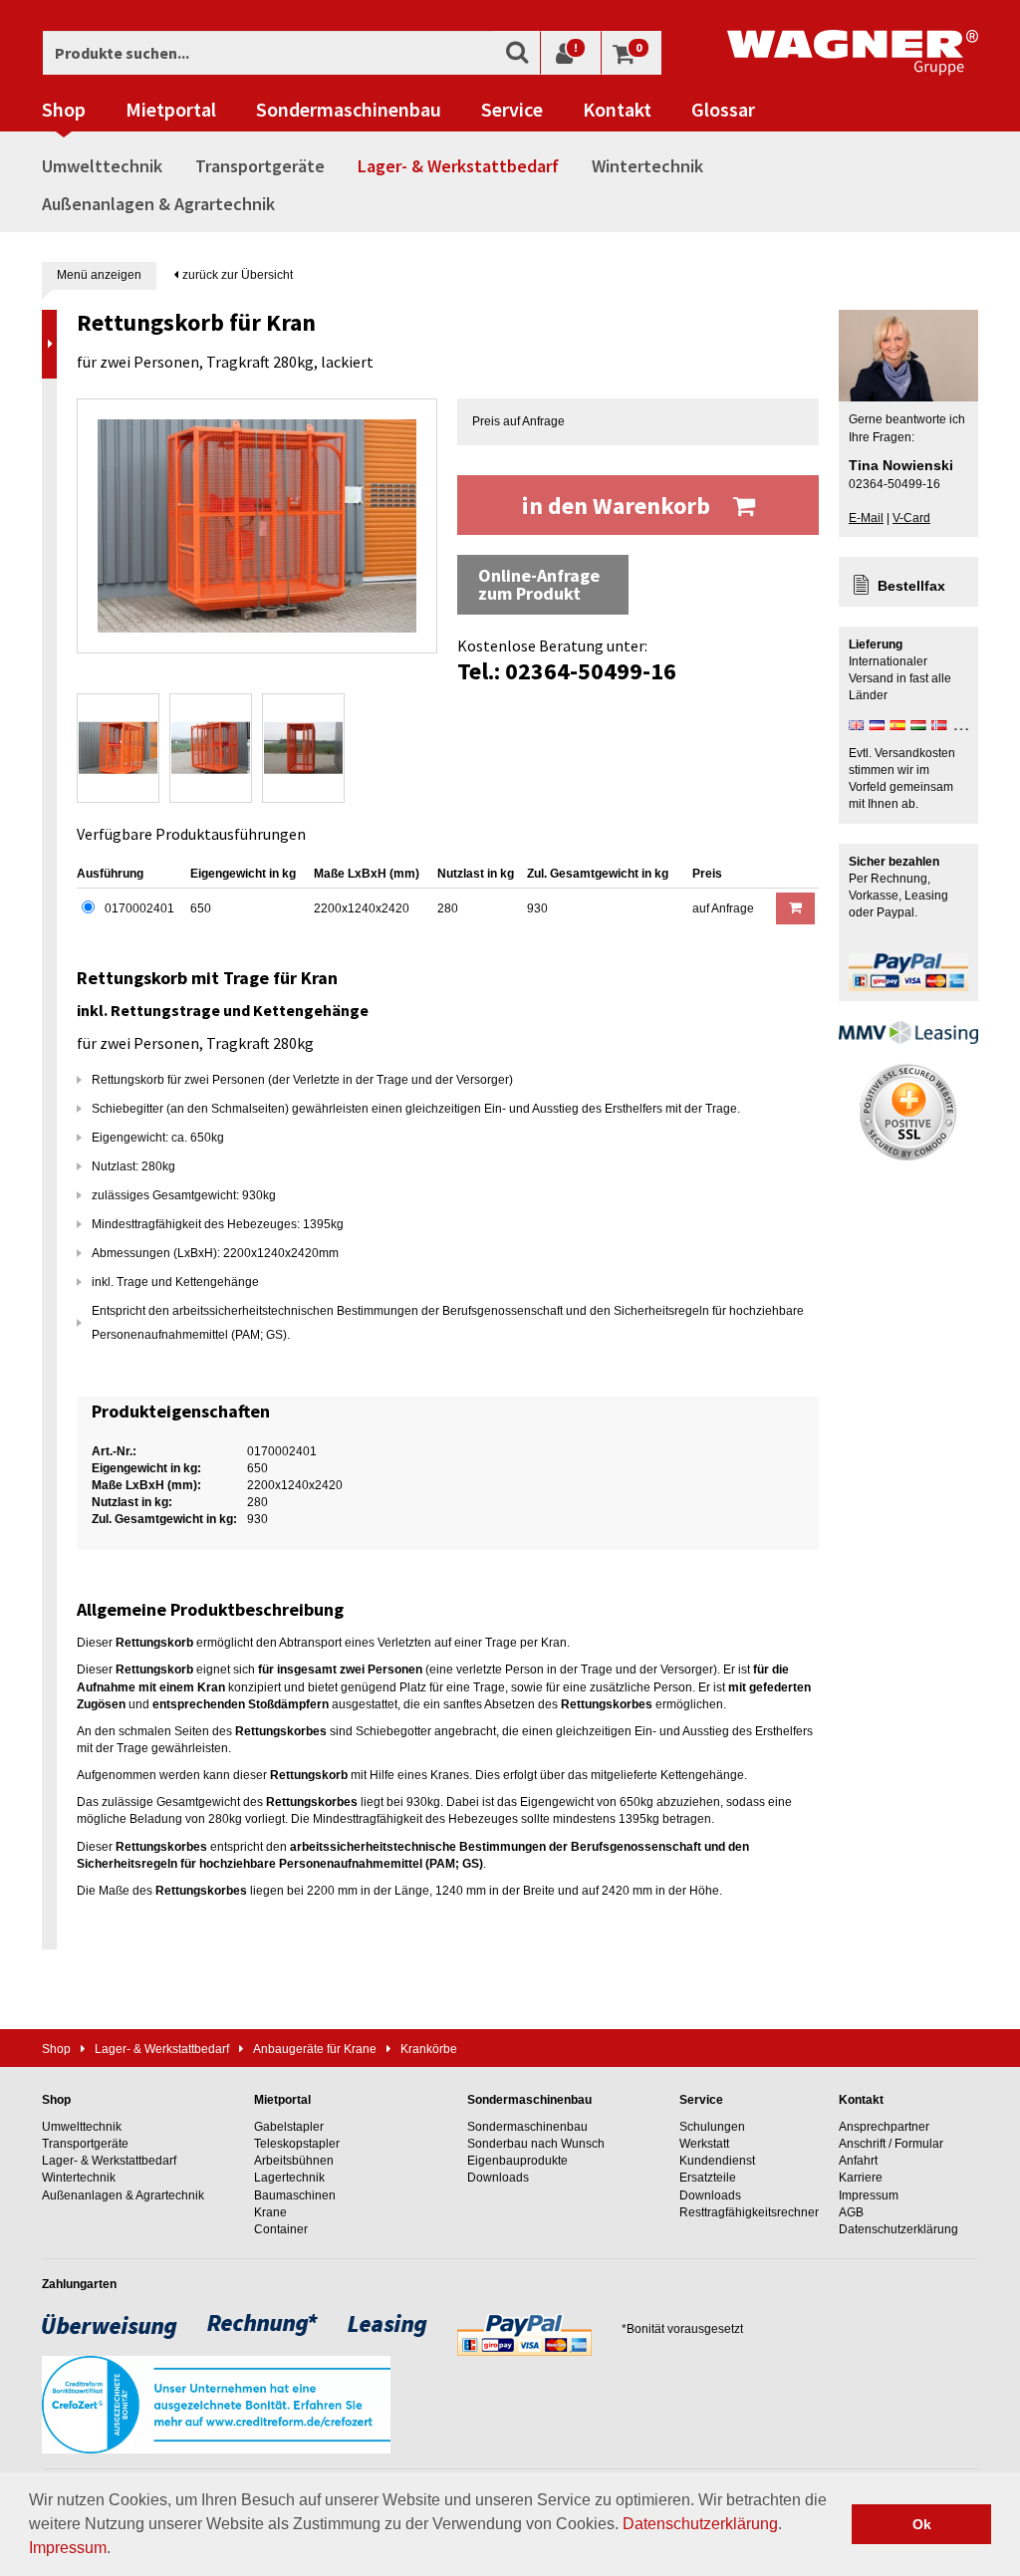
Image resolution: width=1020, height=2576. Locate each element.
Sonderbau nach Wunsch (536, 2144)
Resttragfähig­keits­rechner (749, 2212)
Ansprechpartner (884, 2127)
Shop (64, 110)
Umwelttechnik (102, 166)
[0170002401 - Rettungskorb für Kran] (257, 526)
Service (512, 110)
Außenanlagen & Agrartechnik (158, 204)
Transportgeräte (260, 166)
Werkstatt (704, 2144)
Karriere (861, 2178)
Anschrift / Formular (891, 2144)
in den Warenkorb (619, 506)
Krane (270, 2212)
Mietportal (171, 110)
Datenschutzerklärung (700, 2524)
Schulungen (712, 2127)
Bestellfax (911, 586)
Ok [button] (922, 2524)
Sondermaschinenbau (349, 110)
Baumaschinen (295, 2195)
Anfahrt (858, 2161)
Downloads (498, 2178)
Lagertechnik (289, 2178)
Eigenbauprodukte (517, 2161)
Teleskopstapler (297, 2144)
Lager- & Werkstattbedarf (458, 166)
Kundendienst (717, 2161)
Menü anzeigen (99, 275)
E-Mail (866, 518)
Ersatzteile (708, 2178)
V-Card (911, 518)
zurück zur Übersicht (236, 275)
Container (281, 2229)
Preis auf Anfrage (518, 421)
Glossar (723, 110)
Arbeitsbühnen (294, 2161)
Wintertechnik (647, 166)
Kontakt (617, 110)
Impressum (68, 2548)
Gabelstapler (289, 2127)
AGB (851, 2212)
